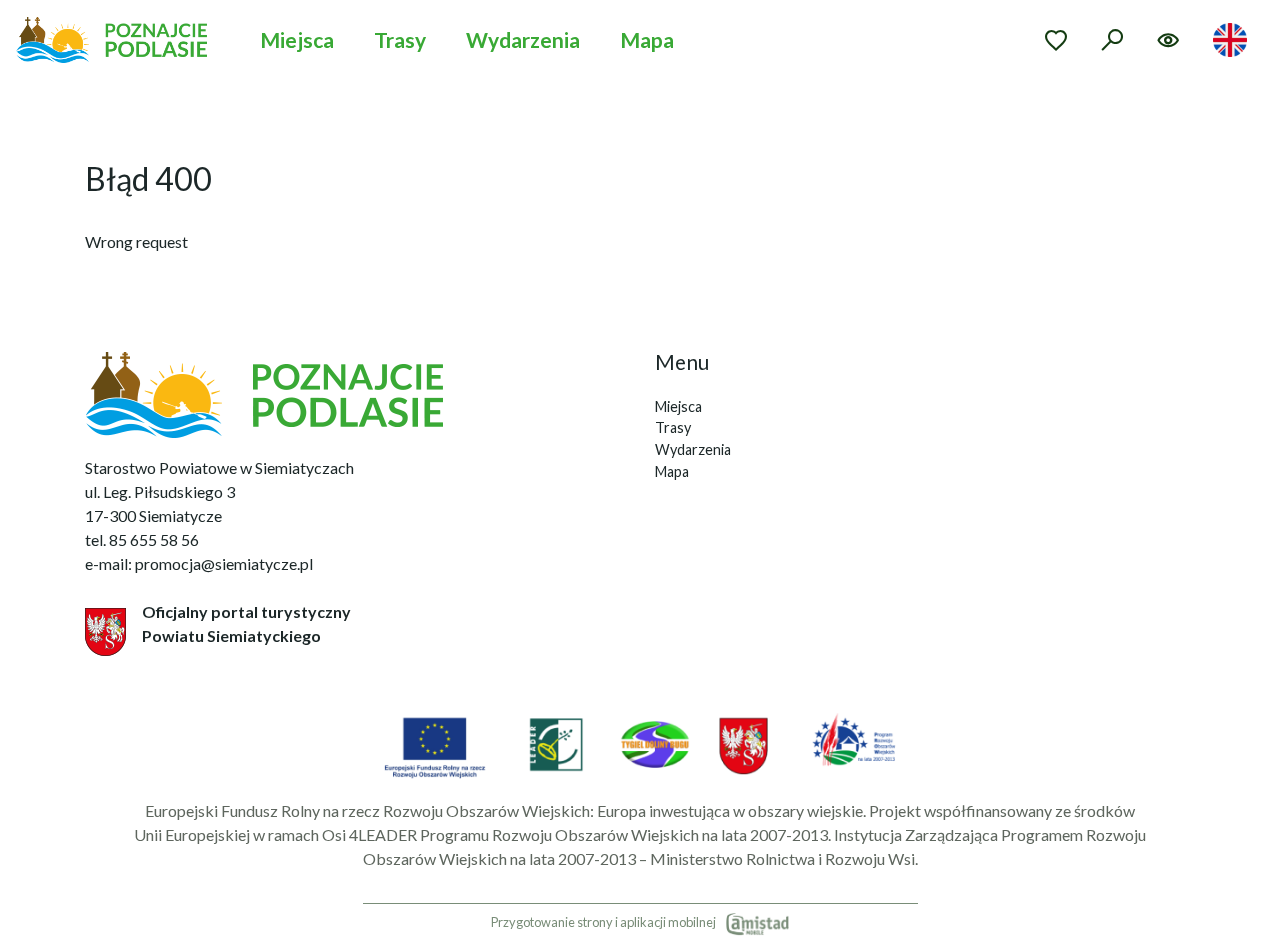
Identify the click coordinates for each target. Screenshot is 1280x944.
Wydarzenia (523, 39)
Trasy (400, 39)
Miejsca (297, 39)
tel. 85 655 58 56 (142, 539)
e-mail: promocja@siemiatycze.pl (199, 563)
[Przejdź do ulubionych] (1056, 40)
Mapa (647, 39)
